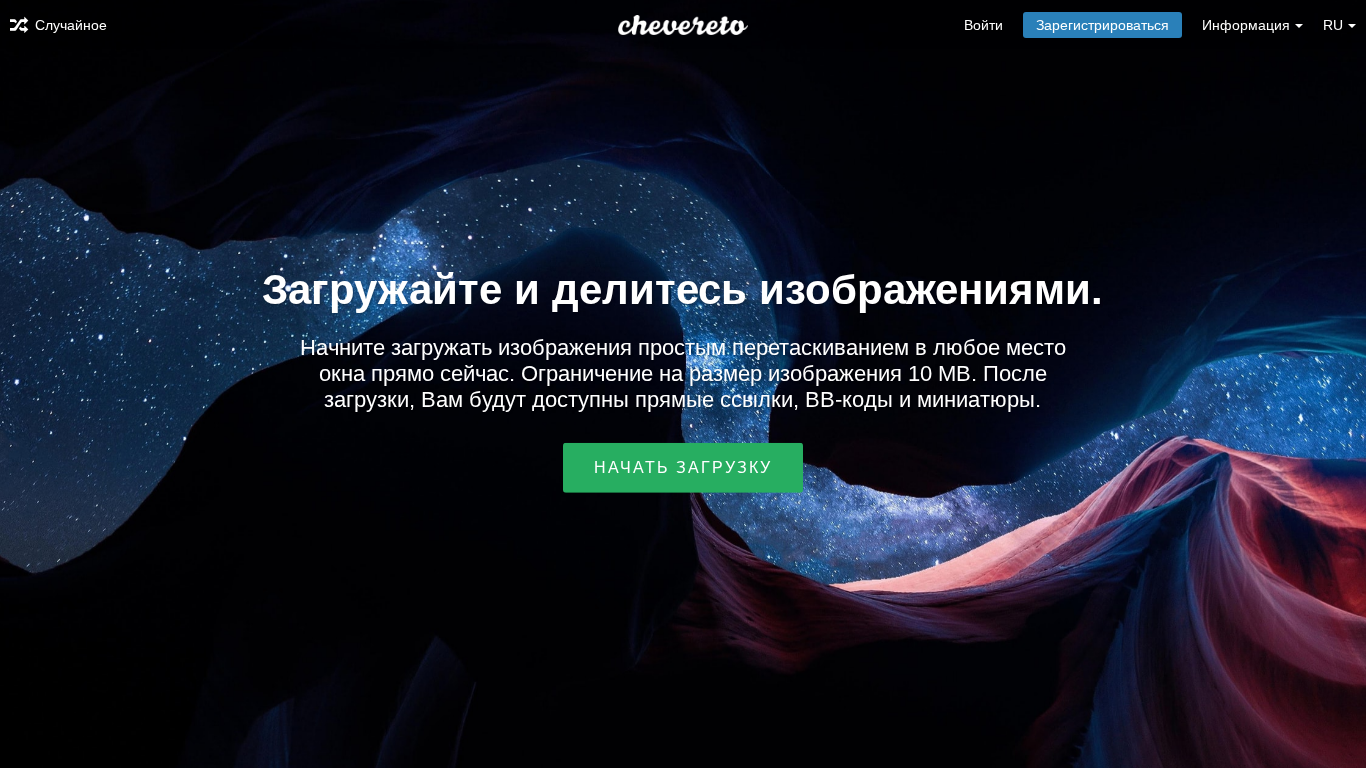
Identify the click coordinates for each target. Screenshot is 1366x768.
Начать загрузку (683, 467)
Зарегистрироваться (1102, 25)
